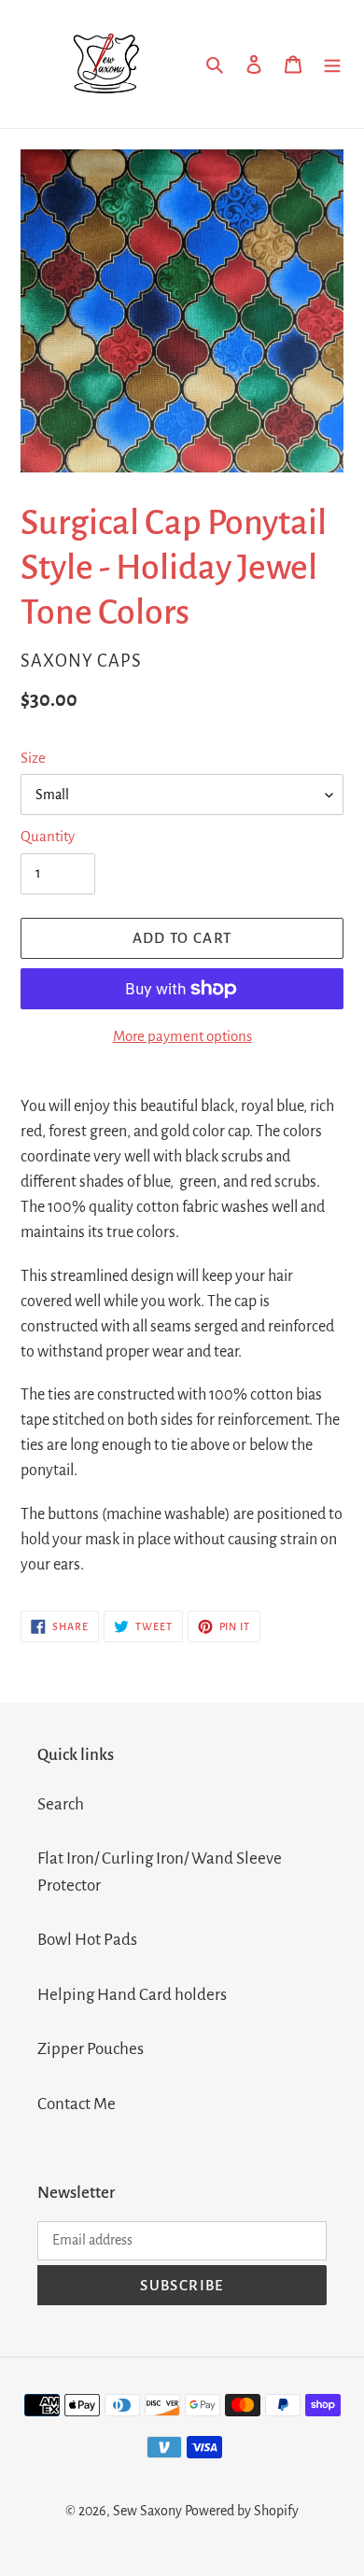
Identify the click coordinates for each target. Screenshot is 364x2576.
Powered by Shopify (242, 2511)
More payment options (182, 1036)
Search (61, 1804)
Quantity (48, 836)
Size (33, 758)
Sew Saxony (147, 2511)
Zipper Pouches (91, 2049)
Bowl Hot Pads (87, 1940)
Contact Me (77, 2104)
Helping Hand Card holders (132, 1995)
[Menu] (332, 64)
